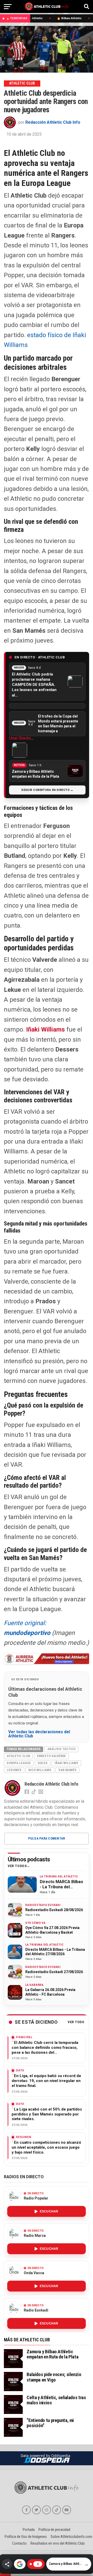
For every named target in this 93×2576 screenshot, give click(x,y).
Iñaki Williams (45, 1029)
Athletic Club (18, 1756)
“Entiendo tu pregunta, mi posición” (50, 2423)
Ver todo (76, 2022)
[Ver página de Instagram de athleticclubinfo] (47, 2510)
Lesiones (14, 1770)
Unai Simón (20, 738)
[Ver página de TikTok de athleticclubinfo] (57, 2510)
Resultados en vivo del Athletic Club (58, 2543)
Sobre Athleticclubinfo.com (71, 2537)
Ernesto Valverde (51, 1756)
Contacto (19, 2543)
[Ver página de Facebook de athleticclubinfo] (26, 2510)
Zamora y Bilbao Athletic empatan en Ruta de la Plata (52, 2354)
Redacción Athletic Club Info (53, 122)
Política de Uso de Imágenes (26, 2537)
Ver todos (17, 1866)
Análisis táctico (61, 1749)
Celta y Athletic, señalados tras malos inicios (56, 2400)
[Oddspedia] (47, 2460)
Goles (43, 1763)
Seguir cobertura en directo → (47, 790)
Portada (29, 2530)
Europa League (19, 1763)
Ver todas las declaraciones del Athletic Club (39, 1734)
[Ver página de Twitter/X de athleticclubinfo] (36, 2510)
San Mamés (67, 1770)
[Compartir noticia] (7, 2564)
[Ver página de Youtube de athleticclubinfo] (67, 2510)
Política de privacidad (54, 2530)
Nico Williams (40, 1770)
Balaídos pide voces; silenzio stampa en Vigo (54, 2377)
